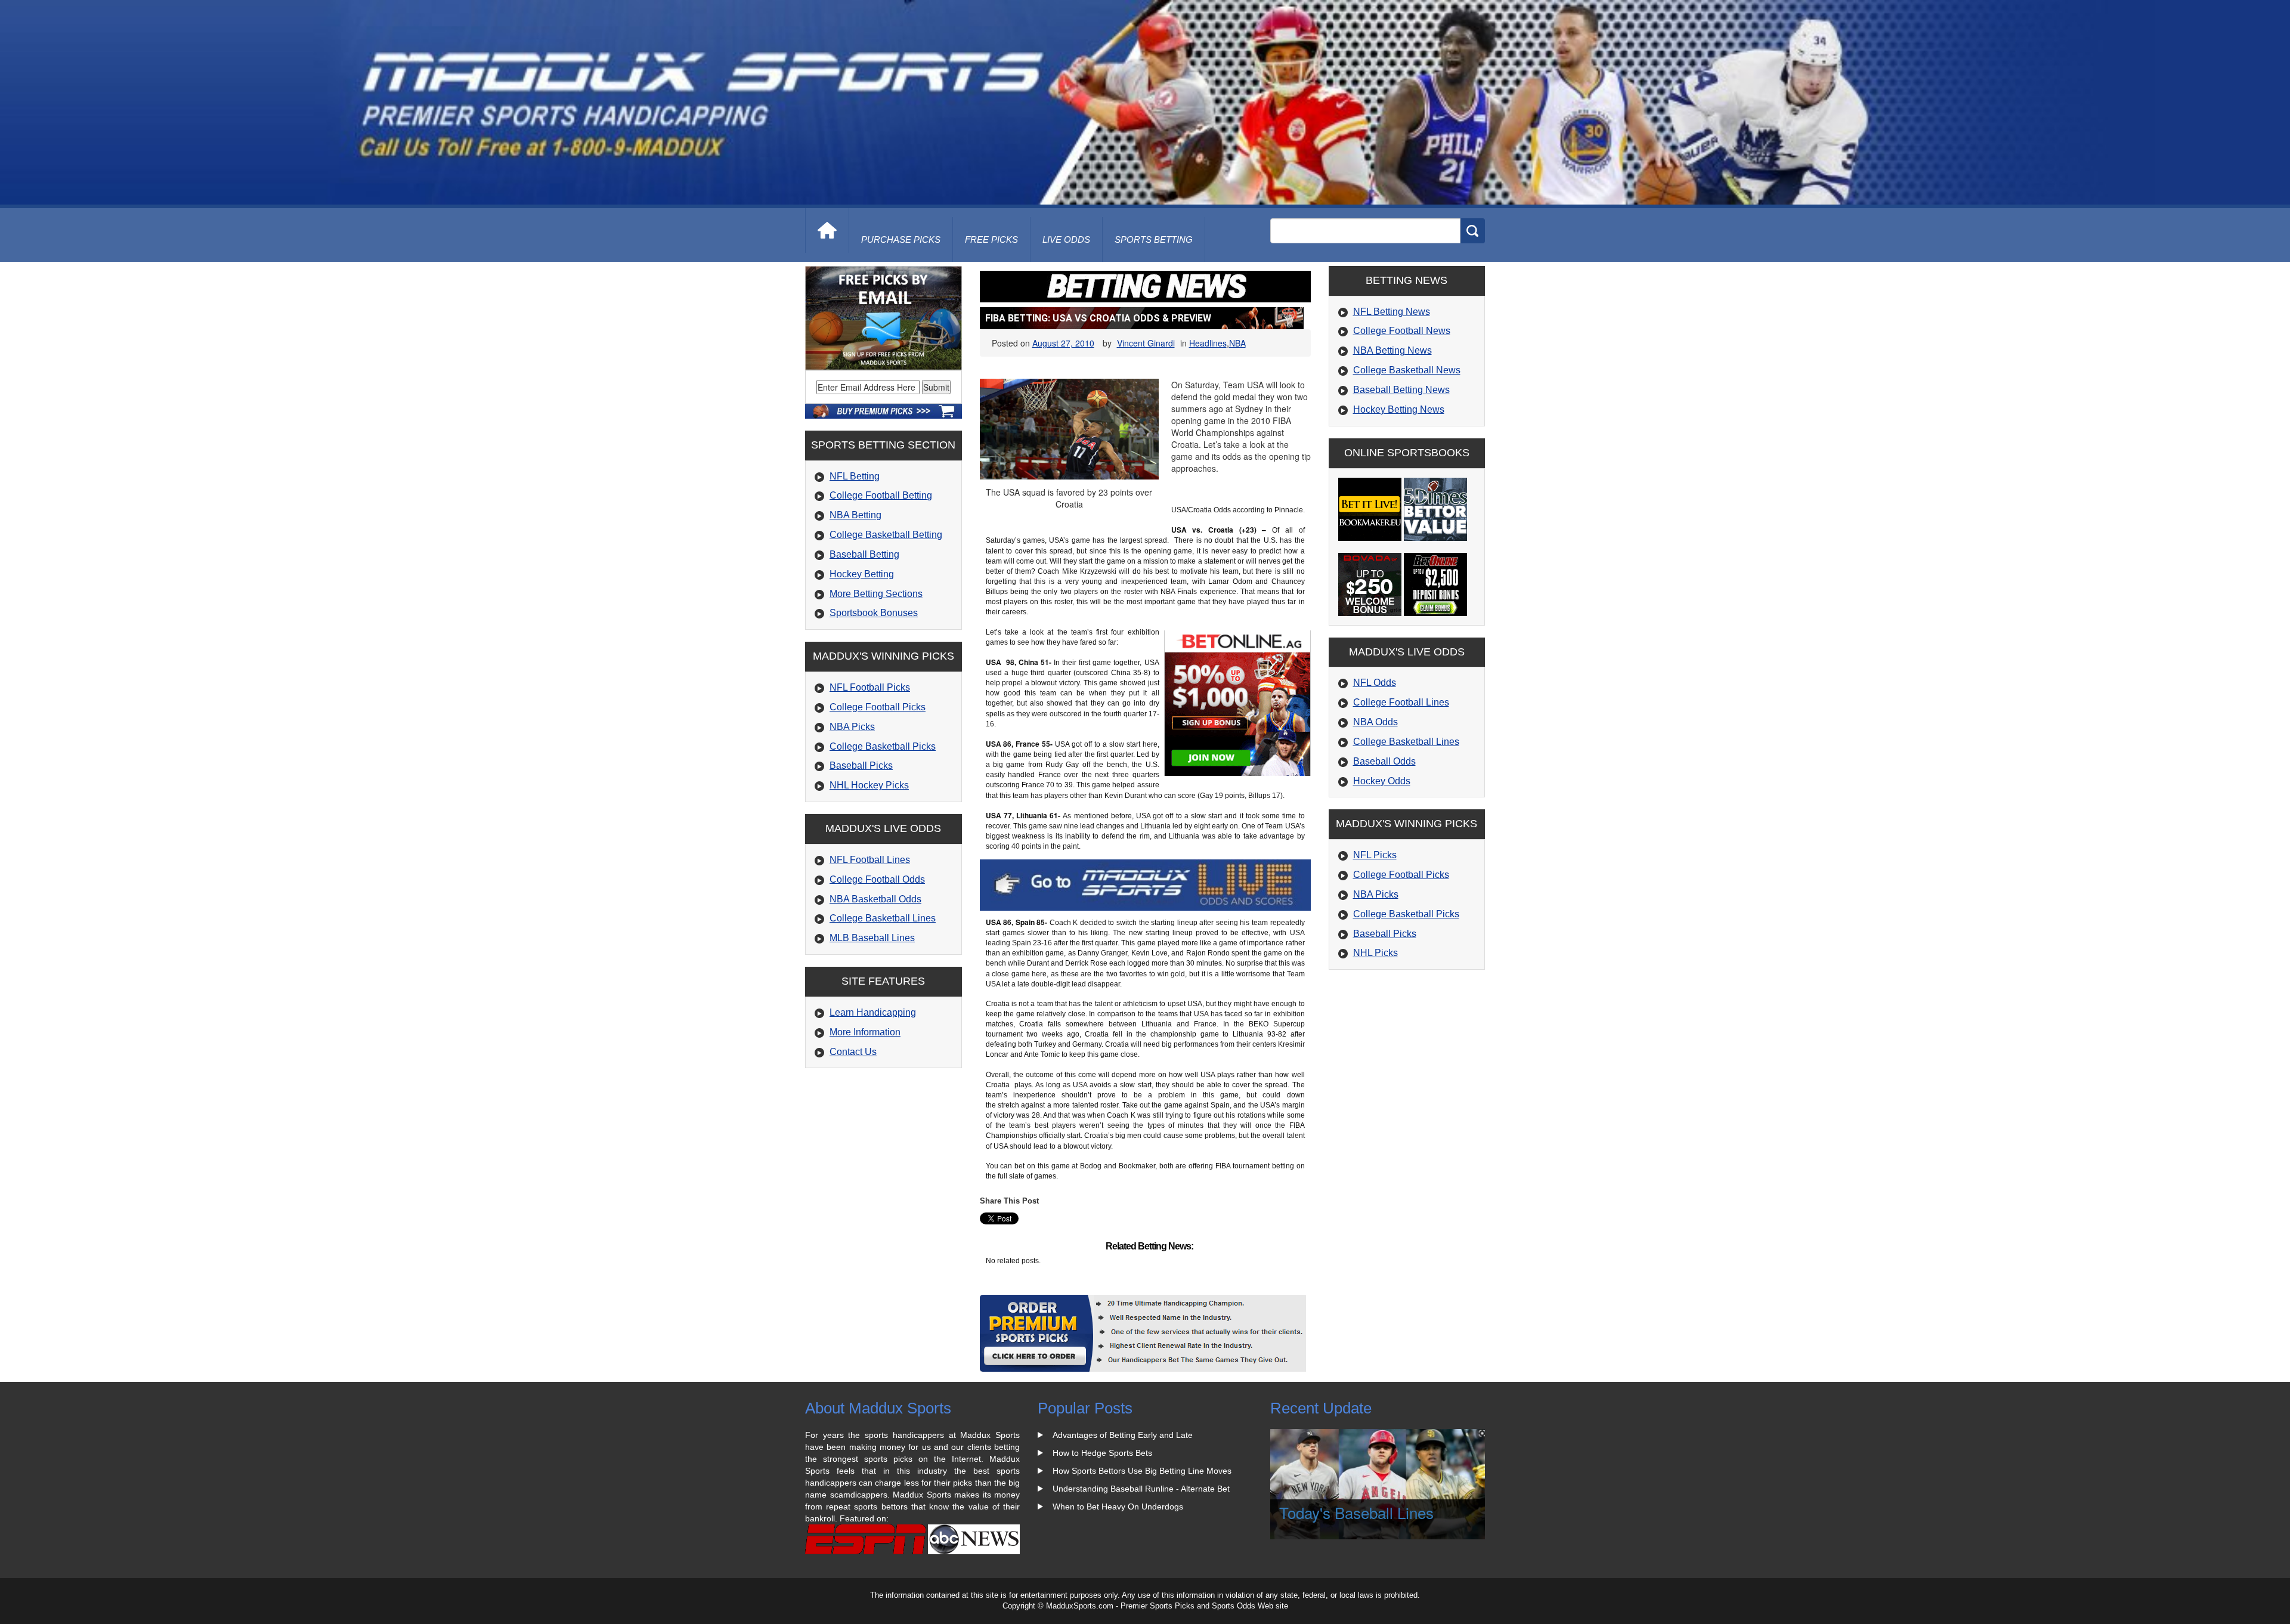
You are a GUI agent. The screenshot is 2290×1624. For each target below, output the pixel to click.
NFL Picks (1375, 855)
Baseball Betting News (1401, 390)
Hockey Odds (1382, 781)
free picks (991, 239)
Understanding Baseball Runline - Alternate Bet (1141, 1489)
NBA (1237, 343)
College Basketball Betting (886, 535)
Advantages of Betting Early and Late (1123, 1435)
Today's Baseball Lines (1356, 1512)
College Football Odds (877, 879)
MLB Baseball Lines (872, 938)
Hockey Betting (862, 574)
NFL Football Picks (870, 687)
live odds (1066, 239)
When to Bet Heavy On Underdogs (1118, 1507)
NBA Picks (852, 727)
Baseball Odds (1384, 761)
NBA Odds (1375, 722)
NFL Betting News (1392, 312)
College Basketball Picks (883, 746)
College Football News (1402, 331)
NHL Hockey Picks (869, 785)
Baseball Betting (864, 554)
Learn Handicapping (873, 1012)
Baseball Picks (861, 765)
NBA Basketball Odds (875, 899)
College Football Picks (878, 707)
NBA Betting (855, 515)
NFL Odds (1375, 683)
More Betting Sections (876, 594)
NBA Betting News (1392, 350)
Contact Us (853, 1052)
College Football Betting (881, 495)
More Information (865, 1032)
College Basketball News (1407, 370)
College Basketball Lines (883, 918)
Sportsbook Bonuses (874, 613)
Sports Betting (1154, 239)
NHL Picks (1375, 953)
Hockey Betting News (1399, 409)
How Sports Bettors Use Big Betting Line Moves (1142, 1471)
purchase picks (901, 239)
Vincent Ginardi (1146, 343)
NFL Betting (855, 476)
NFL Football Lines (870, 860)
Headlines (1208, 343)
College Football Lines (1401, 702)
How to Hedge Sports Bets (1102, 1453)
